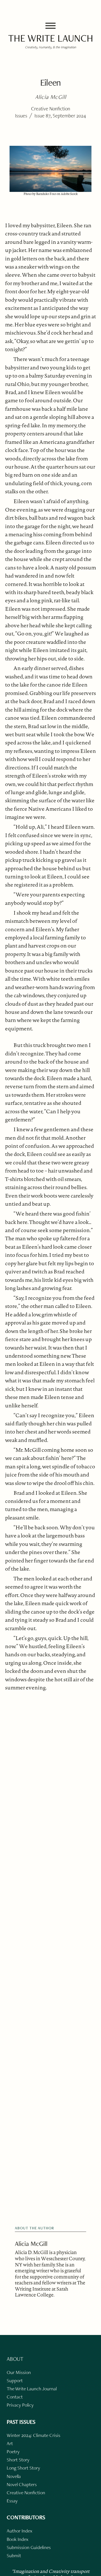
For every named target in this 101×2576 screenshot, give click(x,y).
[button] (50, 26)
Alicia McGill (31, 2244)
